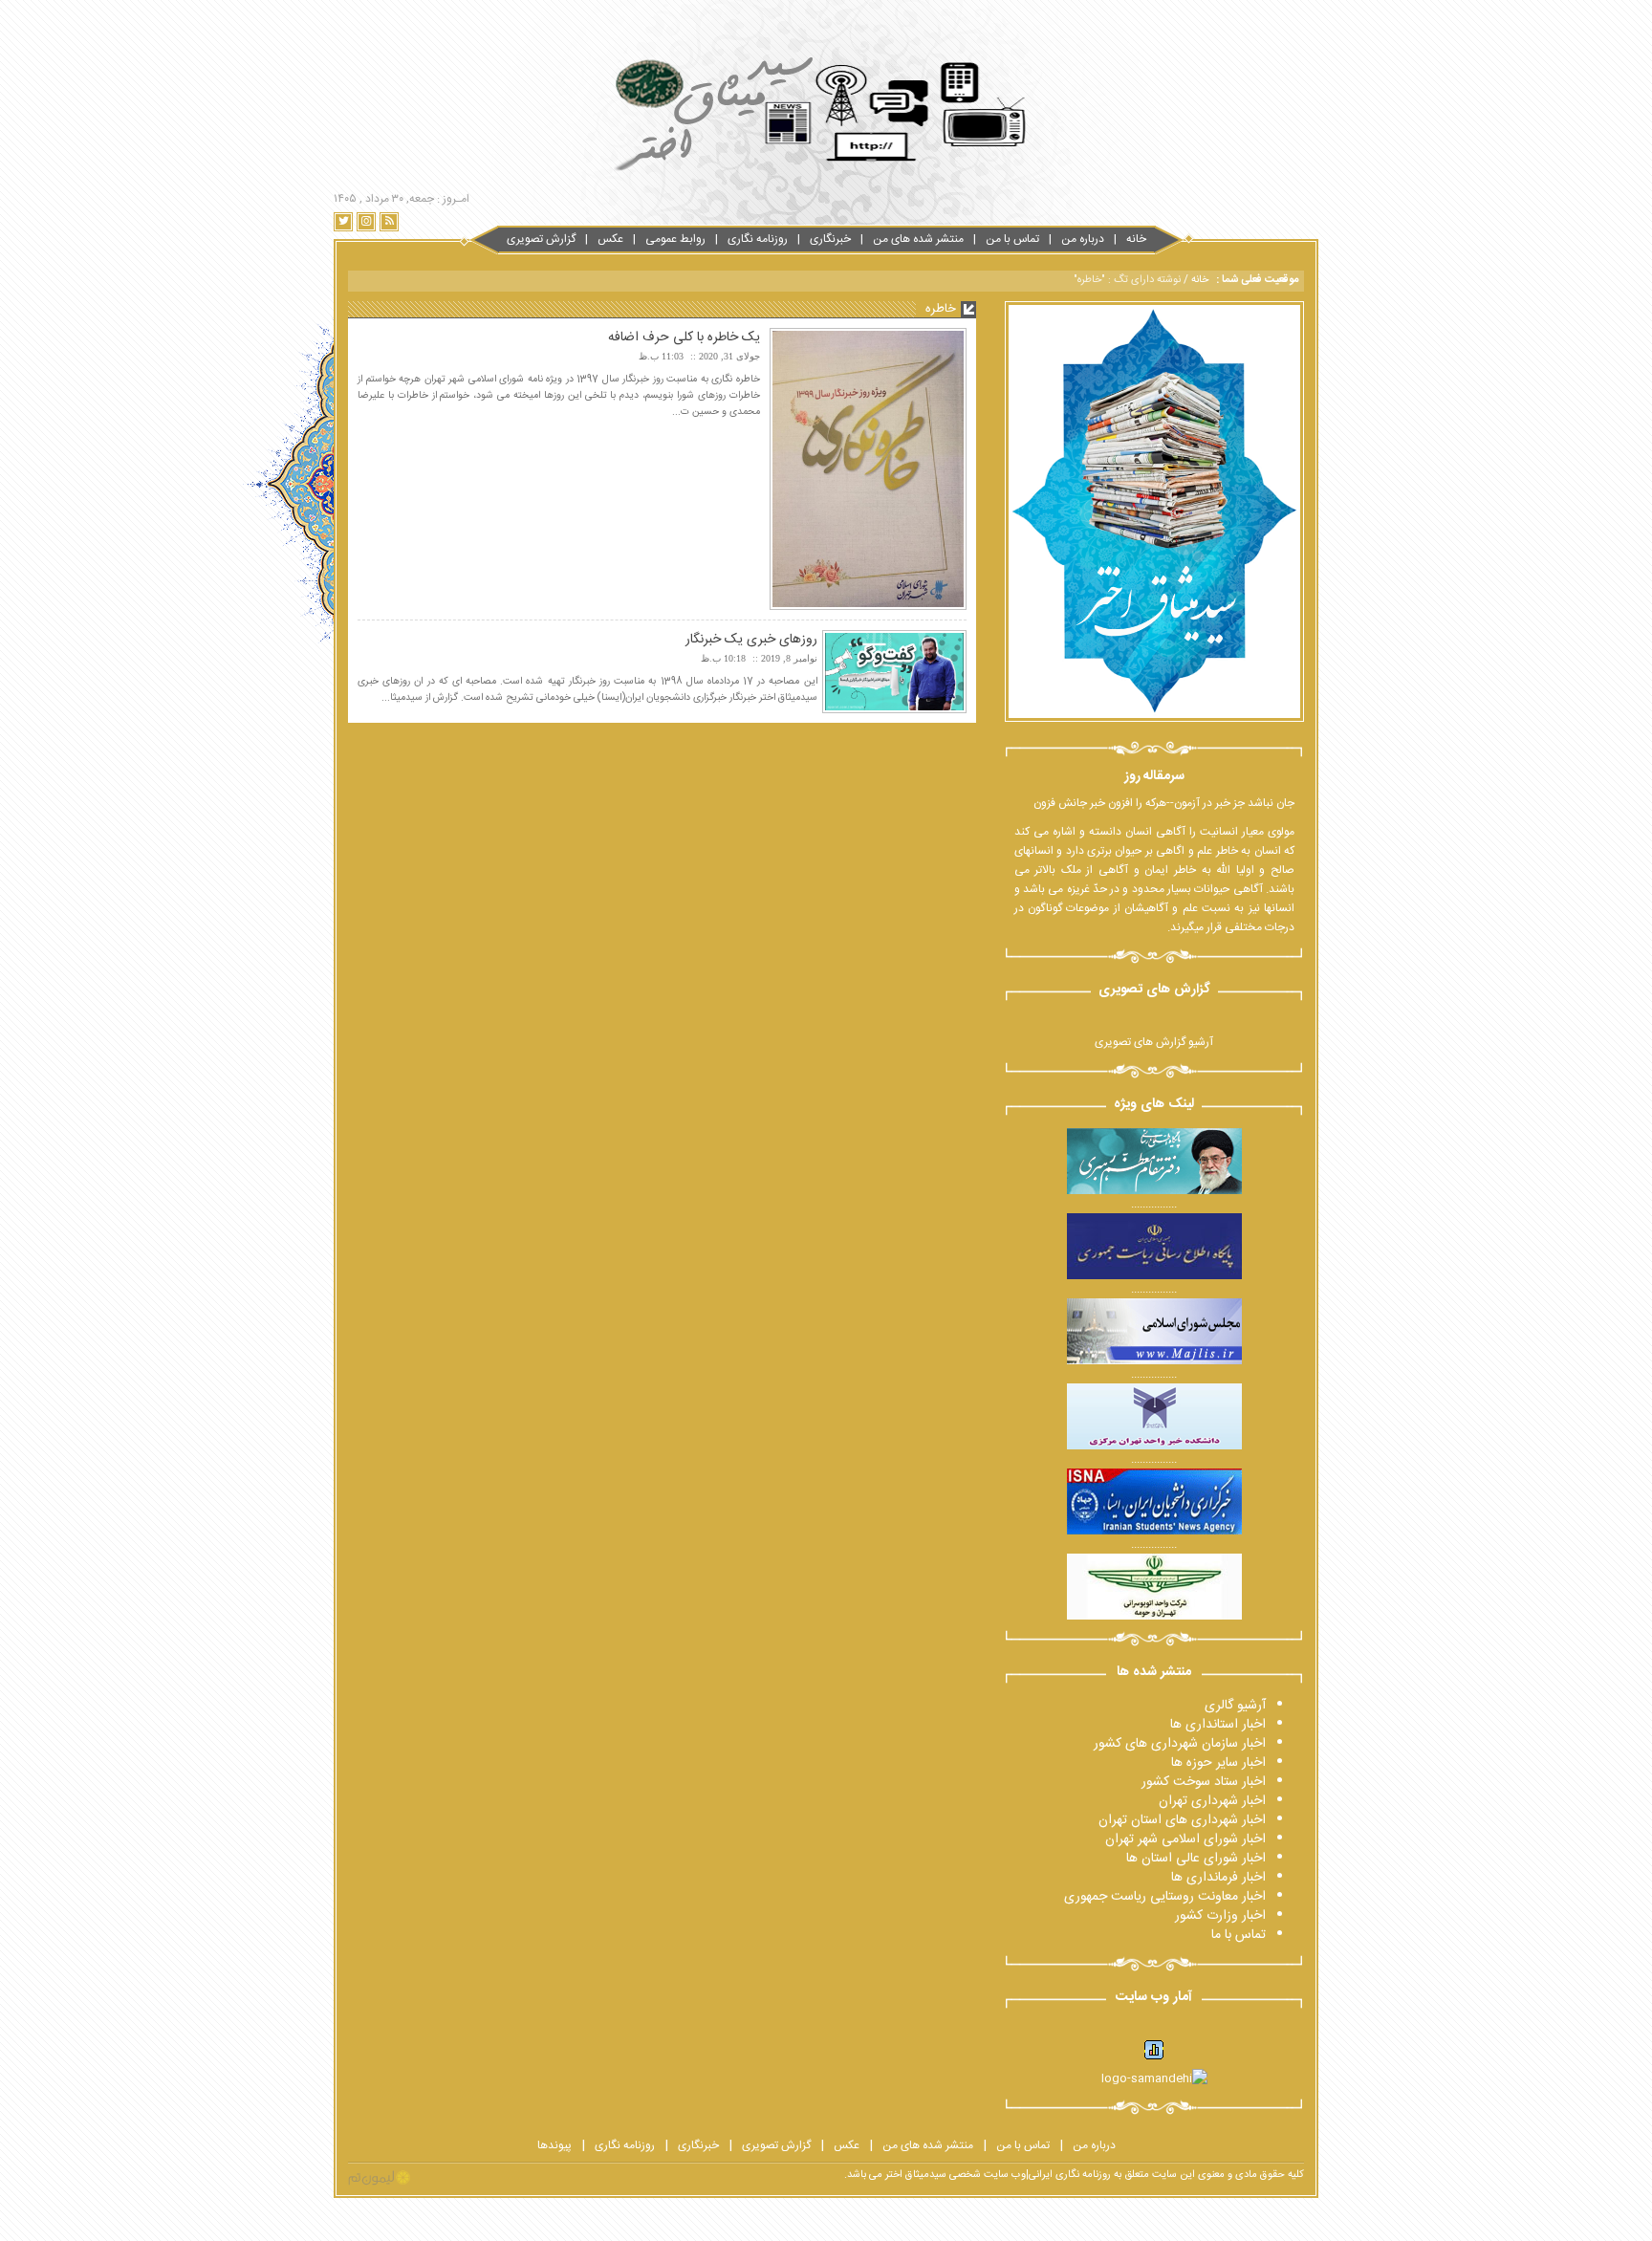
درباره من (1083, 239)
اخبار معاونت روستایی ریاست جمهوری (1165, 1897)
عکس (610, 239)
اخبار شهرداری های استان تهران (1182, 1820)
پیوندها (554, 2145)
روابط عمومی (675, 239)
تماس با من (1012, 239)
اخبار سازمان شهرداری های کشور (1180, 1744)
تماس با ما (1239, 1935)
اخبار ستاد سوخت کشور (1204, 1782)
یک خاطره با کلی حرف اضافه (684, 337)
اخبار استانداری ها (1218, 1725)
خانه (1136, 239)
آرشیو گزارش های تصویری (1154, 1042)
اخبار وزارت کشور (1220, 1916)
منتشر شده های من (918, 239)
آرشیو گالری (1235, 1706)
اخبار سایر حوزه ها (1218, 1763)
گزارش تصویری (541, 239)
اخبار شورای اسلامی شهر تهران (1185, 1839)
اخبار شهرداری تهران (1212, 1801)
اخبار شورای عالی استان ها (1196, 1859)
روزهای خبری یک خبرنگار (751, 640)
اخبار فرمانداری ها (1218, 1878)
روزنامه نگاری (758, 239)
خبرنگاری (830, 239)
